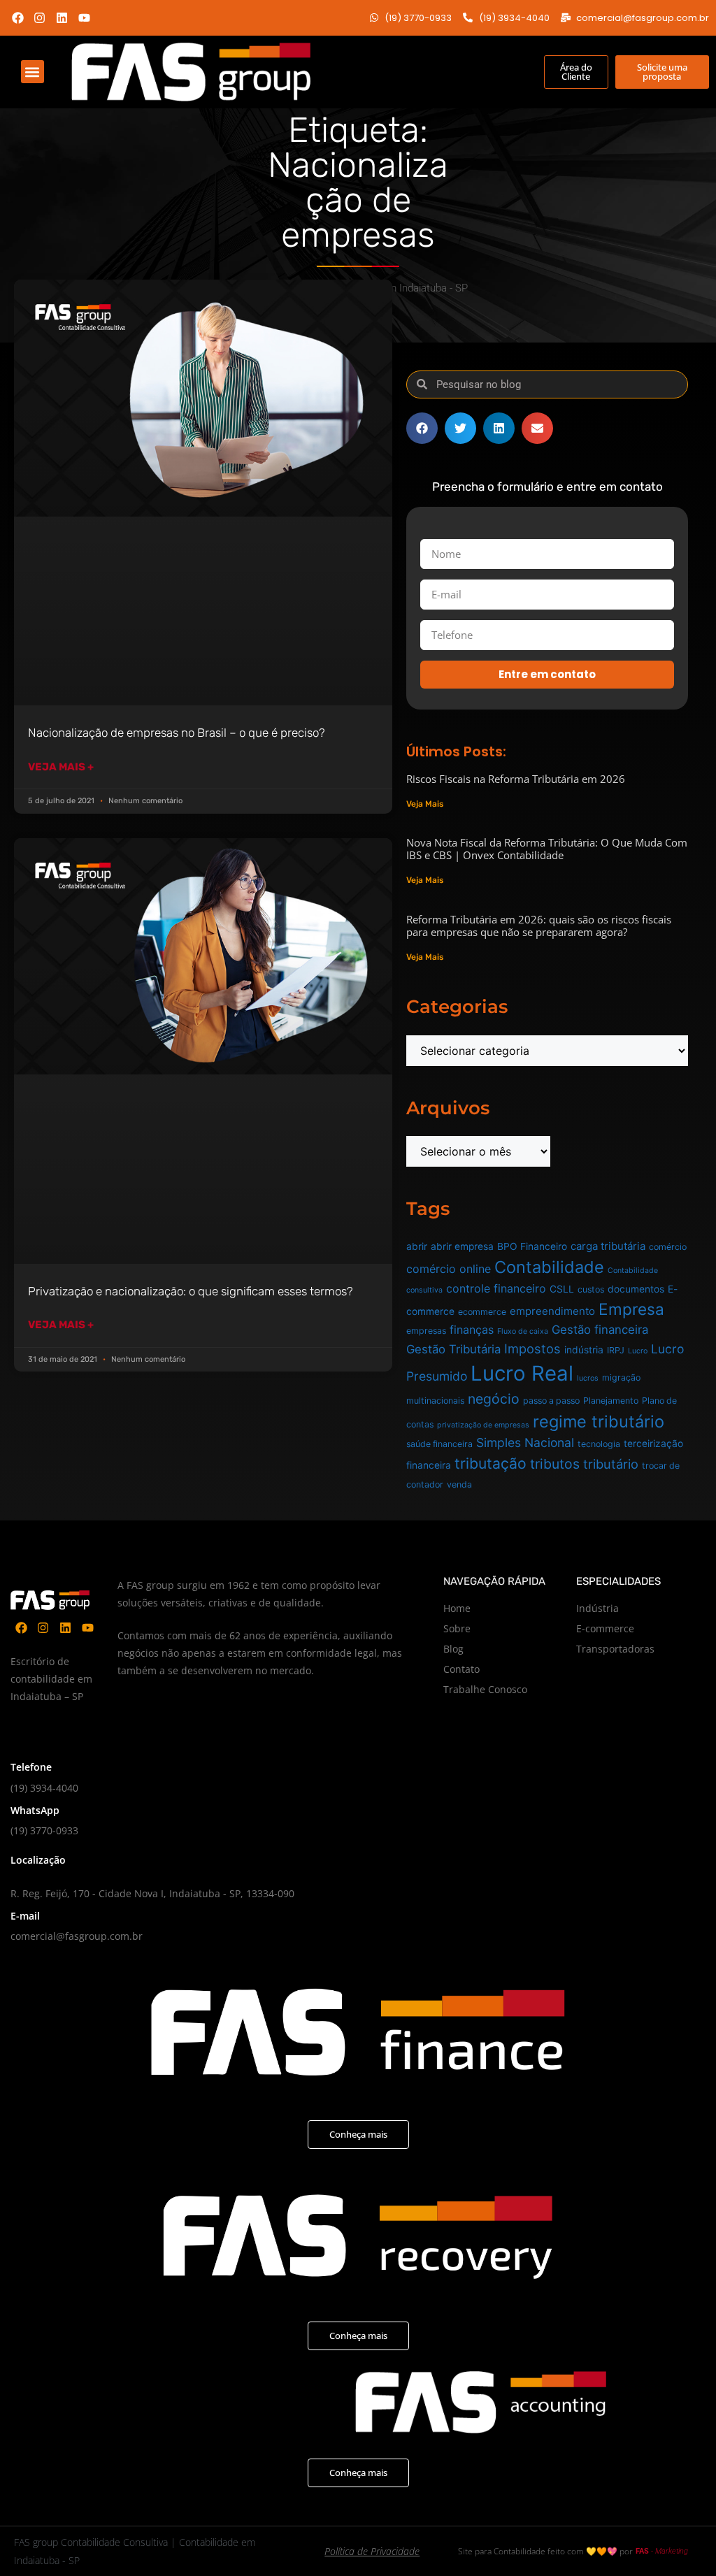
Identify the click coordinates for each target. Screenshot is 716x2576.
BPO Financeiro (532, 1246)
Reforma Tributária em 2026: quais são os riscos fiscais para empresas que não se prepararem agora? (539, 926)
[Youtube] (84, 18)
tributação (491, 1463)
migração (621, 1377)
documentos (636, 1289)
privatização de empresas (483, 1425)
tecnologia (599, 1444)
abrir (417, 1246)
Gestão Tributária (453, 1349)
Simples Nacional (525, 1442)
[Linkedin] (62, 18)
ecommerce (482, 1312)
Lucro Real (522, 1373)
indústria (584, 1350)
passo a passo (551, 1401)
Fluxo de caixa (523, 1331)
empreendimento (552, 1311)
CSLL (562, 1289)
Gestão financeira (600, 1330)
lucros (588, 1378)
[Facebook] (18, 18)
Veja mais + (61, 767)
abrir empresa (462, 1246)
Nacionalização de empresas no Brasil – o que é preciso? (177, 733)
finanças (472, 1330)
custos (591, 1289)
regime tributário (599, 1422)
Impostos (532, 1348)
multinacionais (435, 1401)
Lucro (638, 1351)
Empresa (631, 1309)
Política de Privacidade (372, 2551)
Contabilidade (549, 1267)
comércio (668, 1247)
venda (459, 1484)
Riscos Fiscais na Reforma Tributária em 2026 (516, 779)
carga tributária (608, 1246)
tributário (611, 1464)
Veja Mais (425, 804)
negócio (494, 1399)
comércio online (449, 1269)
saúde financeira (439, 1444)
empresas (426, 1331)
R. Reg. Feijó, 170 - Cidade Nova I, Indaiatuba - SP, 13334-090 (152, 1893)
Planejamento (611, 1401)
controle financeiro (496, 1288)
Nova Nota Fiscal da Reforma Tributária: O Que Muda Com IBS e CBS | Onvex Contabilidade (547, 849)
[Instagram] (40, 18)
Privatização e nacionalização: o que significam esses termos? (191, 1291)
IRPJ (616, 1350)
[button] (33, 72)
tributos (555, 1464)
